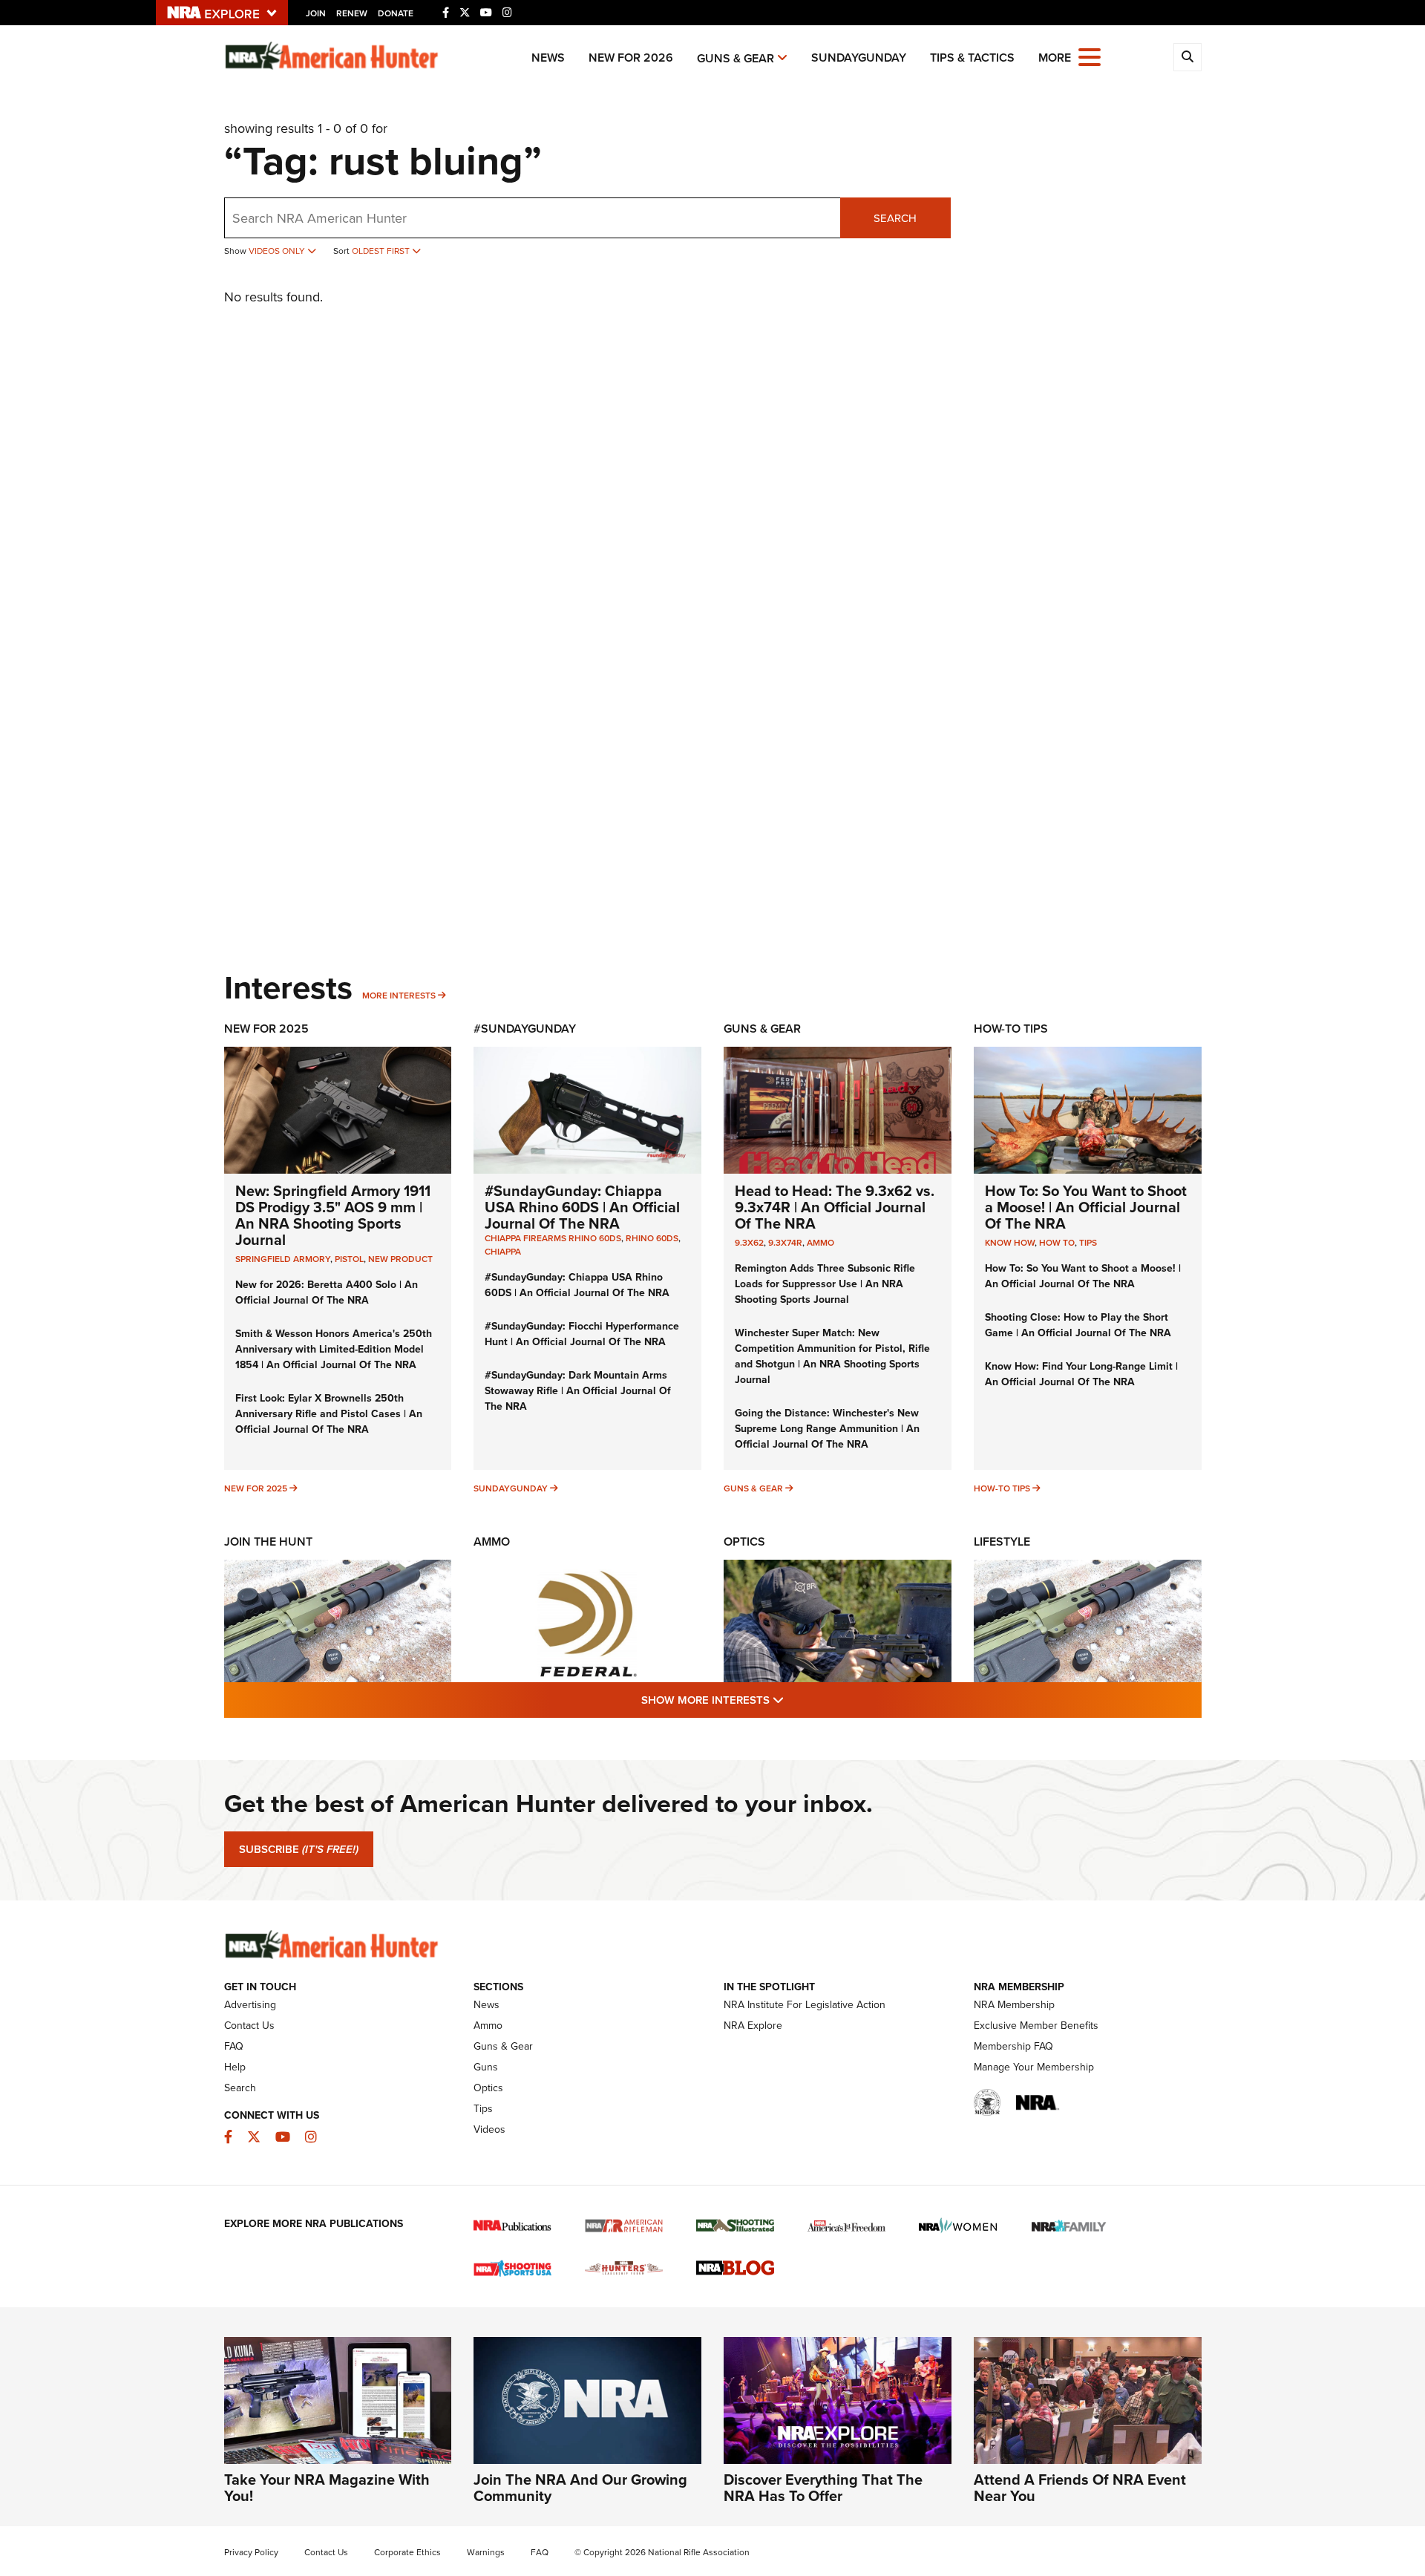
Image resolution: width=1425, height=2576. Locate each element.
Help (235, 2067)
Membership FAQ (1013, 2046)
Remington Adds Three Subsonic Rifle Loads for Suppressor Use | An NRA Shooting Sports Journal (825, 1284)
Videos (489, 2129)
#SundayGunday (525, 1029)
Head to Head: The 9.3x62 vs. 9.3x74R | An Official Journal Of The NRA (835, 1207)
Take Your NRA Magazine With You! (327, 2488)
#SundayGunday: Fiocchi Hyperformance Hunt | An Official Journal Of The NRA (582, 1334)
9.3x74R (785, 1243)
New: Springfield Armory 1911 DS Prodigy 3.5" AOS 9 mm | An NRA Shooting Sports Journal (333, 1215)
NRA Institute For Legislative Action (805, 2005)
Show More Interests (793, 1700)
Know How (1010, 1243)
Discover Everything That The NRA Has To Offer (823, 2488)
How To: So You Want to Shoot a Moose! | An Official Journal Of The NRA (1086, 1207)
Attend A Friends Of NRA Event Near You (1080, 2488)
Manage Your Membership (1034, 2067)
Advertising (250, 2005)
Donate (396, 13)
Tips (1088, 1243)
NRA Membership (1014, 2005)
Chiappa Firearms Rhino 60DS (553, 1238)
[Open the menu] (1090, 56)
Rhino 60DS (652, 1238)
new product (400, 1259)
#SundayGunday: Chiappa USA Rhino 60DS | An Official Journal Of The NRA (582, 1207)
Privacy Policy (251, 2552)
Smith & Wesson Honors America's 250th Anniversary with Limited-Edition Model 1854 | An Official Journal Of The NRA (334, 1349)
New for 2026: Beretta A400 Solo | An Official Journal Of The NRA (327, 1292)
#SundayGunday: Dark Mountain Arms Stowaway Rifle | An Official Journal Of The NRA (578, 1391)
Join (316, 13)
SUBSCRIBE (299, 1849)
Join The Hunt (268, 1542)
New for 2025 (256, 1488)
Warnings (486, 2552)
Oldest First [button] (382, 251)
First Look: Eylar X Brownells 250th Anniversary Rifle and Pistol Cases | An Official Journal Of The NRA (329, 1414)
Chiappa (503, 1252)
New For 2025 (266, 1029)
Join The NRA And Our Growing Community (580, 2488)
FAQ (234, 2046)
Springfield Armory (283, 1259)
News (548, 58)
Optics (744, 1542)
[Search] (1187, 57)
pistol (349, 1259)
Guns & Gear (736, 58)
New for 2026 (631, 58)
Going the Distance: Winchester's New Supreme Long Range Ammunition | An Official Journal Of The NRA (827, 1429)
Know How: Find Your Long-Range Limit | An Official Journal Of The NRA (1081, 1374)
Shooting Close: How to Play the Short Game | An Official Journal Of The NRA (1078, 1325)
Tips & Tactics (972, 58)
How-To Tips (1011, 1029)
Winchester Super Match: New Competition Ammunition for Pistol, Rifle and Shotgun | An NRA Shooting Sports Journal (832, 1356)
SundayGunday (859, 58)
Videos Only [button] (278, 251)
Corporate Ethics (407, 2552)
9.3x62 (749, 1243)
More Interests (399, 996)
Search (895, 218)
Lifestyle (1002, 1542)
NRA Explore (753, 2026)
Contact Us (249, 2026)
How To (1057, 1243)
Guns (486, 2067)
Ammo (820, 1243)
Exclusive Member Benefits (1036, 2026)
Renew (352, 13)
